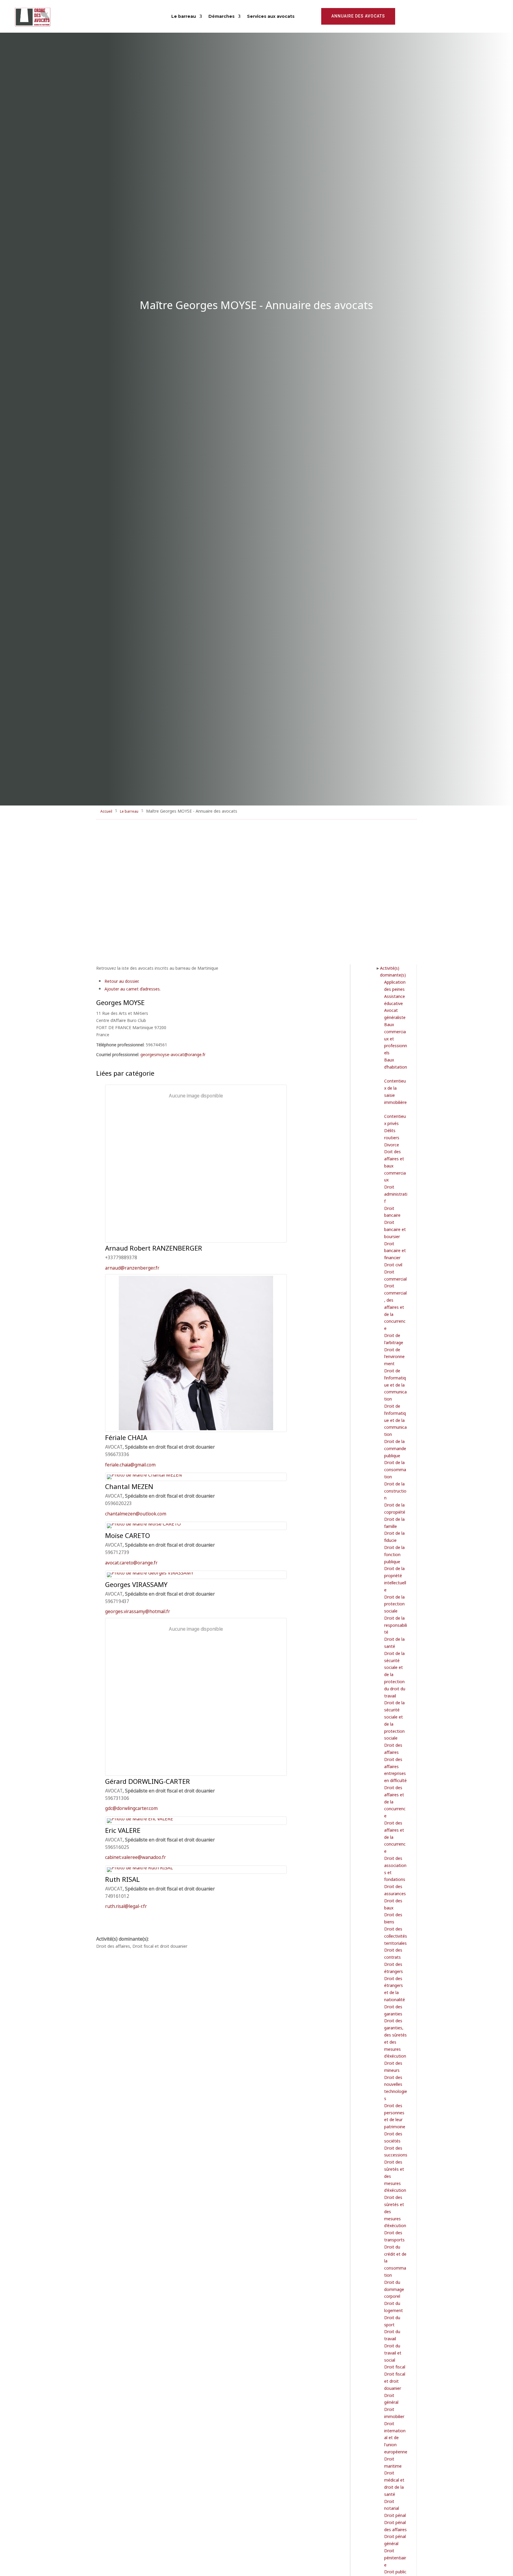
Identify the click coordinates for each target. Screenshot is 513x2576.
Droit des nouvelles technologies (396, 2088)
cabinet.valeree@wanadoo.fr (136, 1857)
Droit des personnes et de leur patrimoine (395, 2116)
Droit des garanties (393, 2010)
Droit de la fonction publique (394, 1554)
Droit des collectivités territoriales (396, 1936)
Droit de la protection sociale (394, 1604)
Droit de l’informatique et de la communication (395, 1384)
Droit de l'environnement (394, 1356)
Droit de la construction (395, 1491)
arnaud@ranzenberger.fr (132, 1267)
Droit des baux (393, 1904)
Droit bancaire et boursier (395, 1229)
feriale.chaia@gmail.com (130, 1464)
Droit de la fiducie (394, 1536)
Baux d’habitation (396, 1063)
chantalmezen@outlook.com (136, 1513)
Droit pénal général (395, 2540)
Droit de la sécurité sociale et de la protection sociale (394, 1720)
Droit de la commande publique (395, 1448)
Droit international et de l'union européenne (396, 2437)
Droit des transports (394, 2236)
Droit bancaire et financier (395, 1250)
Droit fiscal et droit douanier (395, 2381)
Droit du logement (394, 2307)
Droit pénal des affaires (395, 2526)
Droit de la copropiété (395, 1508)
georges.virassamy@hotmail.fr (138, 1611)
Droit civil (393, 1264)
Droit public (395, 2571)
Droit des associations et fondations (395, 1868)
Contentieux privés (395, 1120)
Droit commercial (395, 1275)
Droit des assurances (395, 1890)
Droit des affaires (393, 1748)
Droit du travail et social (393, 2353)
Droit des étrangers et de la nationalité (395, 1989)
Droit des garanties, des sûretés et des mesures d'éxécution (395, 2038)
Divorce (392, 1144)
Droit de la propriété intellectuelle (395, 1579)
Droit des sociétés (393, 2137)
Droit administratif (396, 1194)
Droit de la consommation (395, 1469)
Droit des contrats (393, 1953)
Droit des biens (393, 1918)
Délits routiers (392, 1134)
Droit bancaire (392, 1212)
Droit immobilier (394, 2413)
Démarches (221, 16)
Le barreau (184, 16)
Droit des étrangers (394, 1967)
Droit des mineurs (393, 2066)
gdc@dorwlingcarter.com (131, 1808)
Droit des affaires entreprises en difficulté (395, 1770)
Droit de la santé (394, 1642)
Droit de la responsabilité (396, 1625)
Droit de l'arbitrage (394, 1339)
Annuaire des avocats (358, 16)
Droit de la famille (394, 1522)
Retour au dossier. (122, 981)
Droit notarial (392, 2505)
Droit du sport (392, 2321)
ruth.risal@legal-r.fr (126, 1906)
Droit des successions (396, 2151)
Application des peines (395, 985)
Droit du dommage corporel (394, 2289)
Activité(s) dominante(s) (393, 971)
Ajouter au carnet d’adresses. (133, 989)
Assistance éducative (395, 1000)
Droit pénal (395, 2515)
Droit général (391, 2399)
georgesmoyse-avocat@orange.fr (173, 1054)
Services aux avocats (271, 16)
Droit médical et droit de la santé (394, 2483)
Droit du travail (392, 2335)
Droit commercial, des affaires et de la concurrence (395, 1307)
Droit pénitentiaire (395, 2557)
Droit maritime (393, 2462)
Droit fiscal (395, 2367)
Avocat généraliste (395, 1014)
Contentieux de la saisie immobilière (395, 1091)
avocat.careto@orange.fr (131, 1562)
